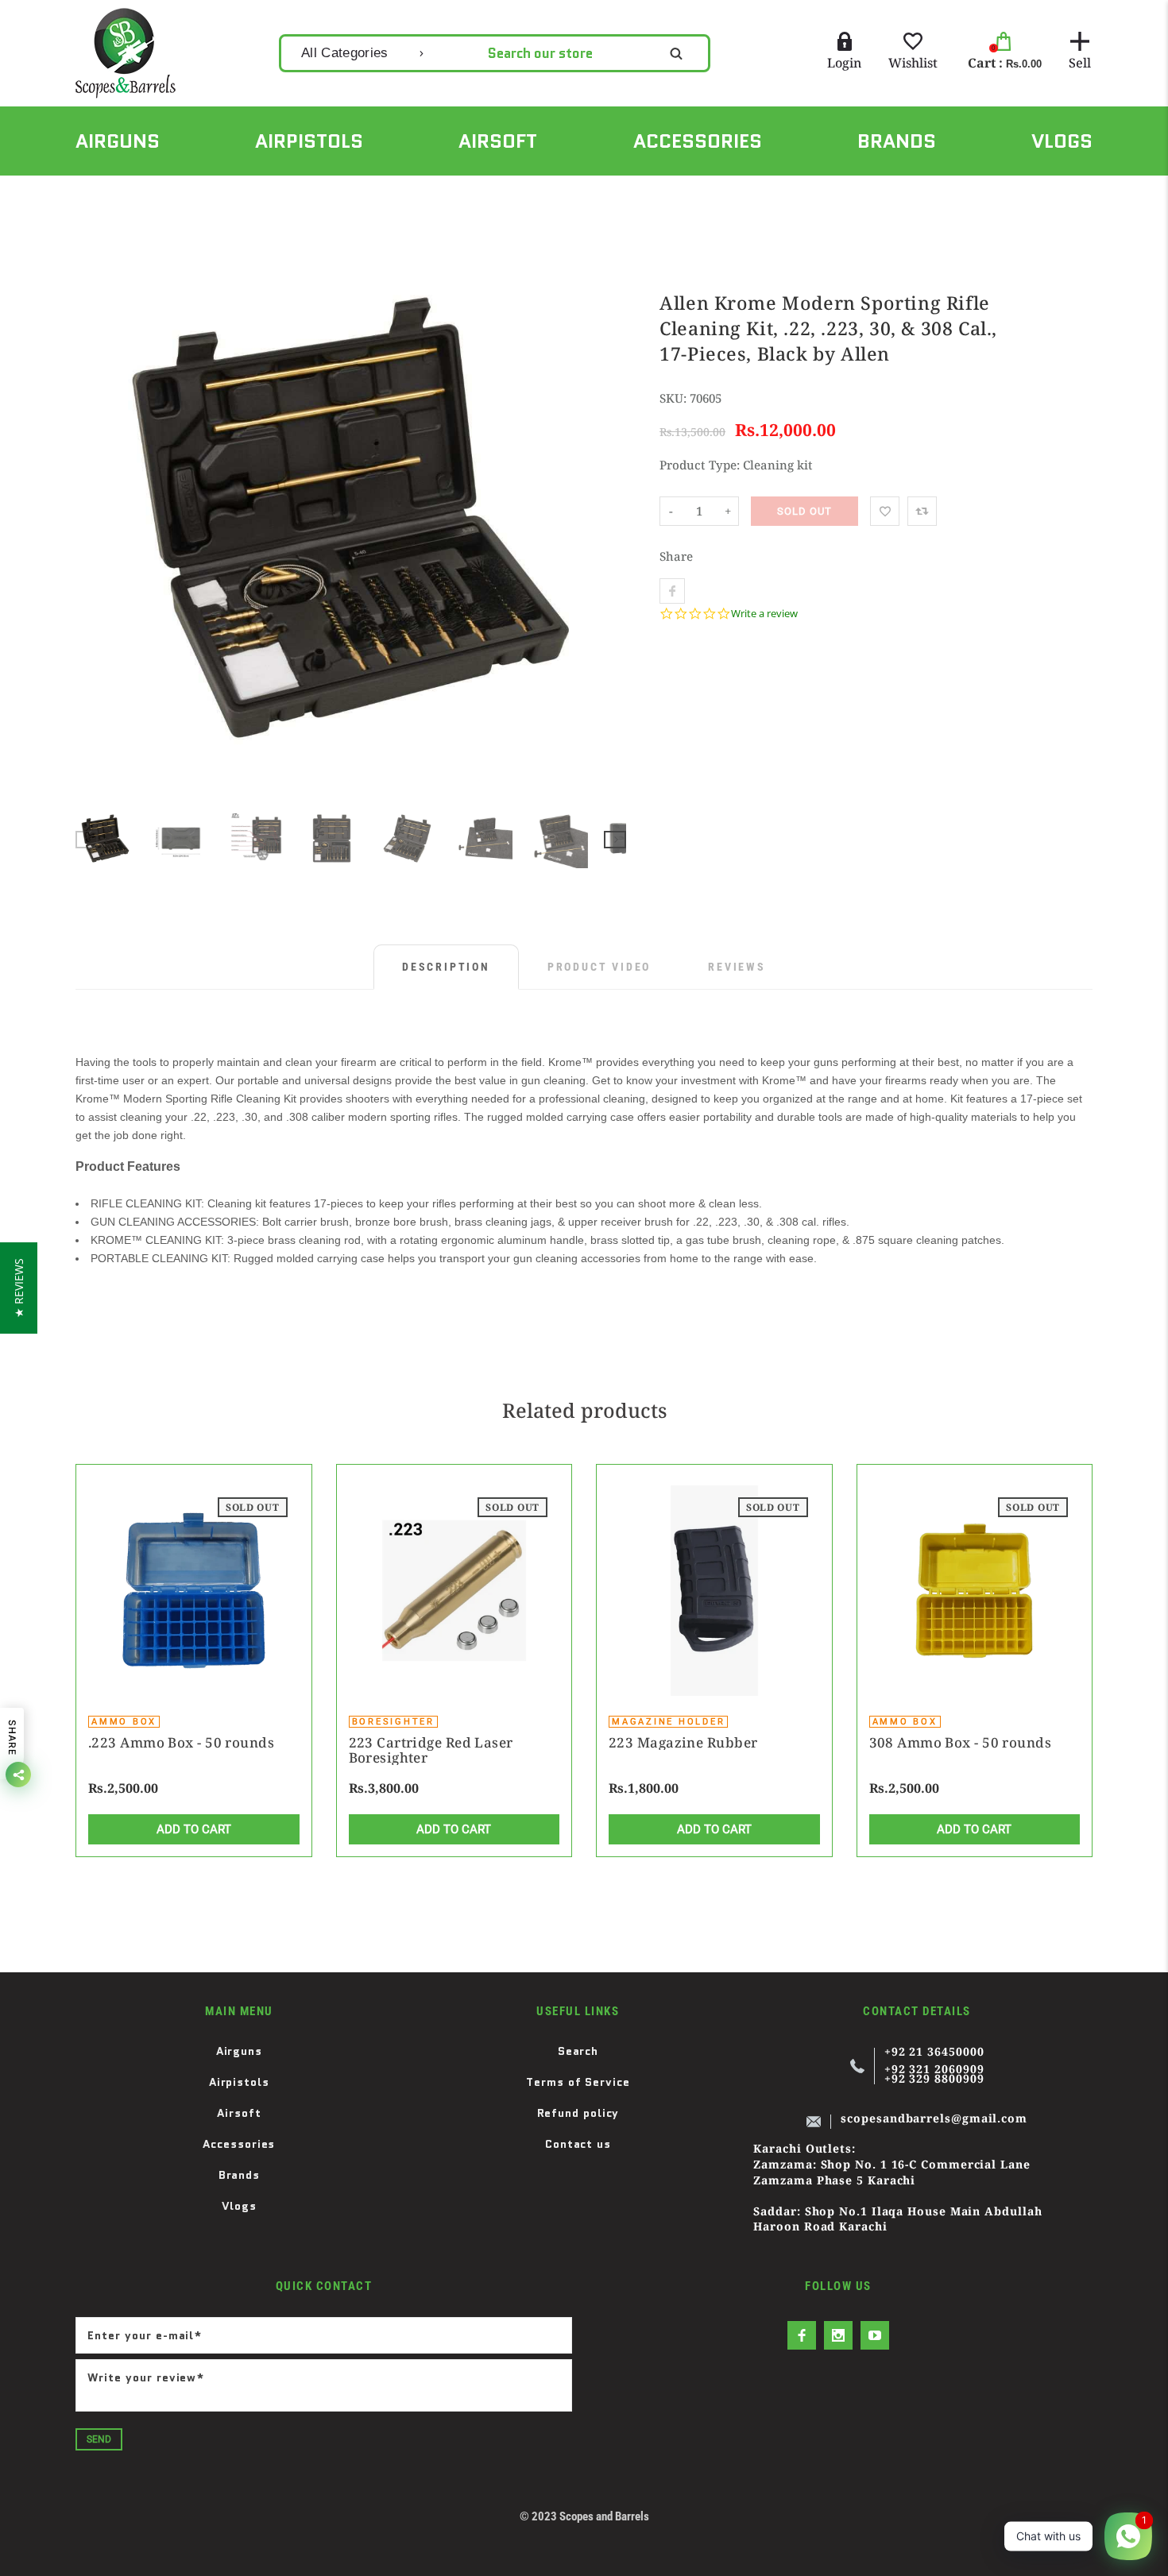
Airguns (239, 2051)
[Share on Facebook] (672, 591)
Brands (239, 2175)
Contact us (578, 2144)
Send (99, 2439)
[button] (19, 1288)
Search (578, 2051)
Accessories (170, 193)
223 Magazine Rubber (683, 1742)
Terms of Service (578, 2082)
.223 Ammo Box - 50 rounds (181, 1742)
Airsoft (239, 2113)
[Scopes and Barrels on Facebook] (802, 2335)
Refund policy (578, 2113)
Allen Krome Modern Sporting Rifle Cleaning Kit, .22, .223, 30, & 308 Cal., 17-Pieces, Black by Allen (471, 193)
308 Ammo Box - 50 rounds (961, 1742)
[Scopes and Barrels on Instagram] (838, 2335)
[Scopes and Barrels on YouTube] (875, 2335)
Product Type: (700, 465)
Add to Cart (194, 1829)
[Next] (607, 518)
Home (90, 193)
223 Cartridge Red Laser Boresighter (431, 1750)
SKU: (675, 398)
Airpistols (239, 2082)
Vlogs (240, 2206)
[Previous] (95, 518)
